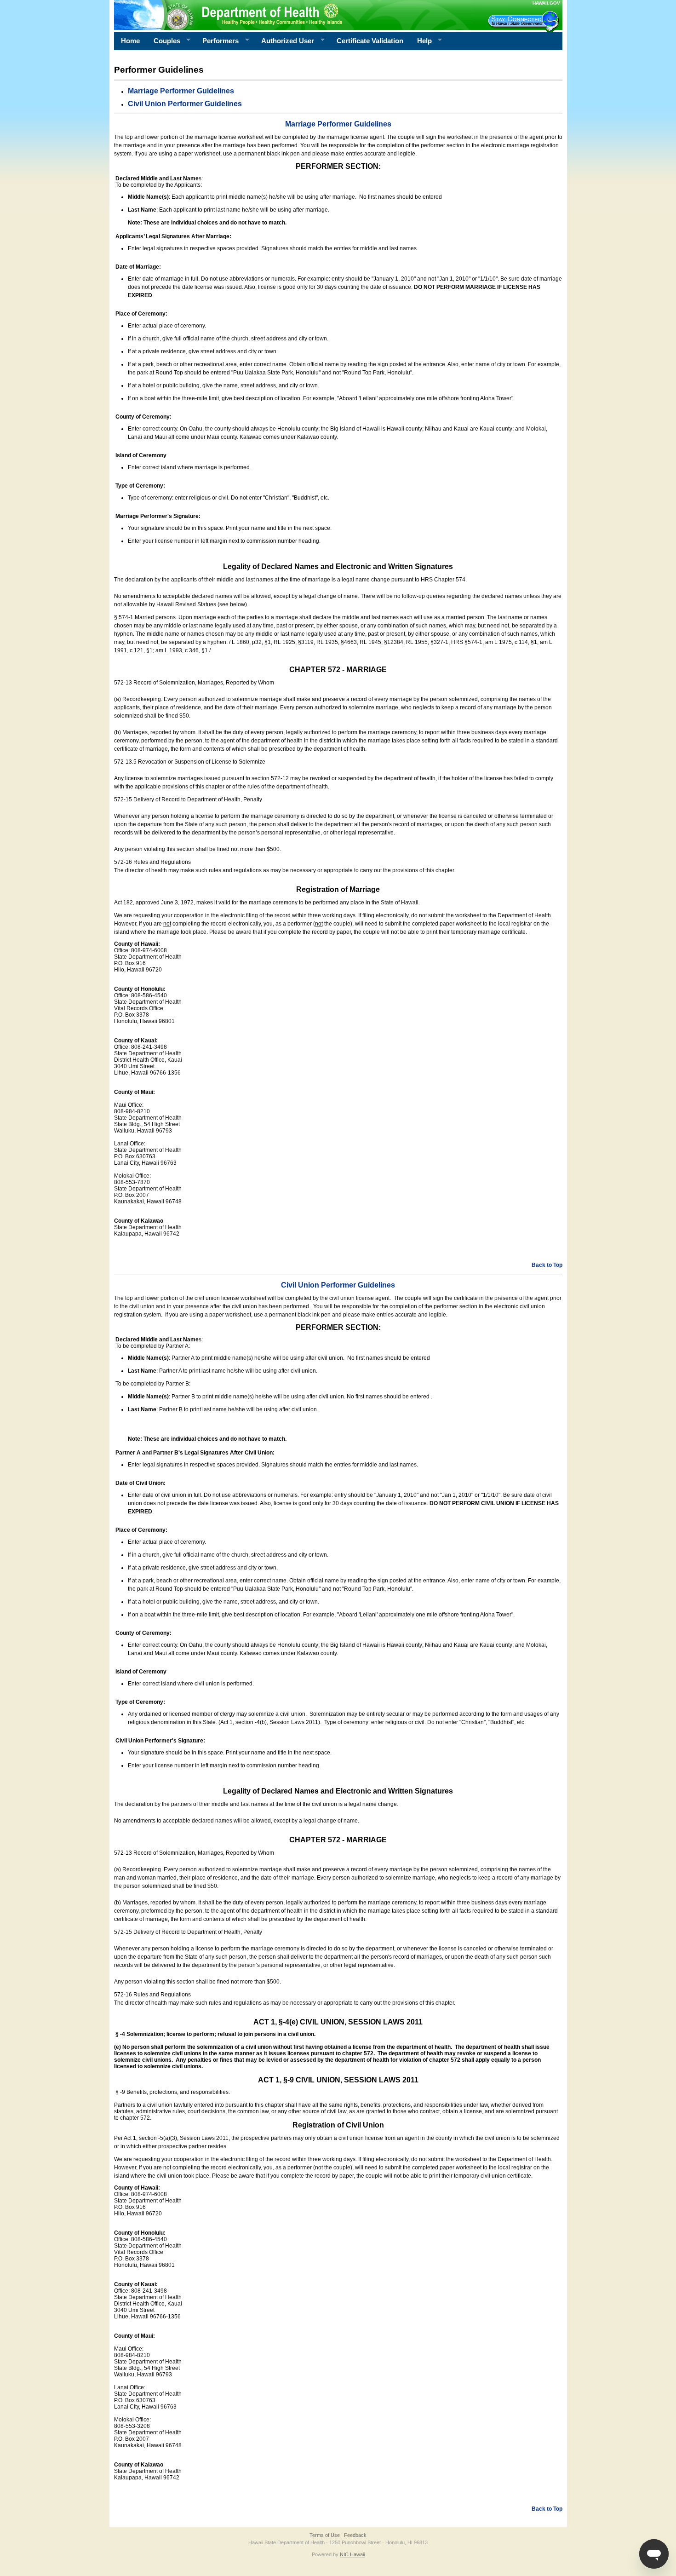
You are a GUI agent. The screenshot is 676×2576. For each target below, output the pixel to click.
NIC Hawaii (352, 2554)
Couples (163, 41)
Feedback (355, 2535)
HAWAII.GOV (546, 3)
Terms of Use (325, 2535)
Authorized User (284, 41)
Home (130, 41)
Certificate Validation (370, 41)
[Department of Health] (293, 15)
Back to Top (547, 1265)
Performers (217, 41)
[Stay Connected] (525, 21)
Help (421, 41)
